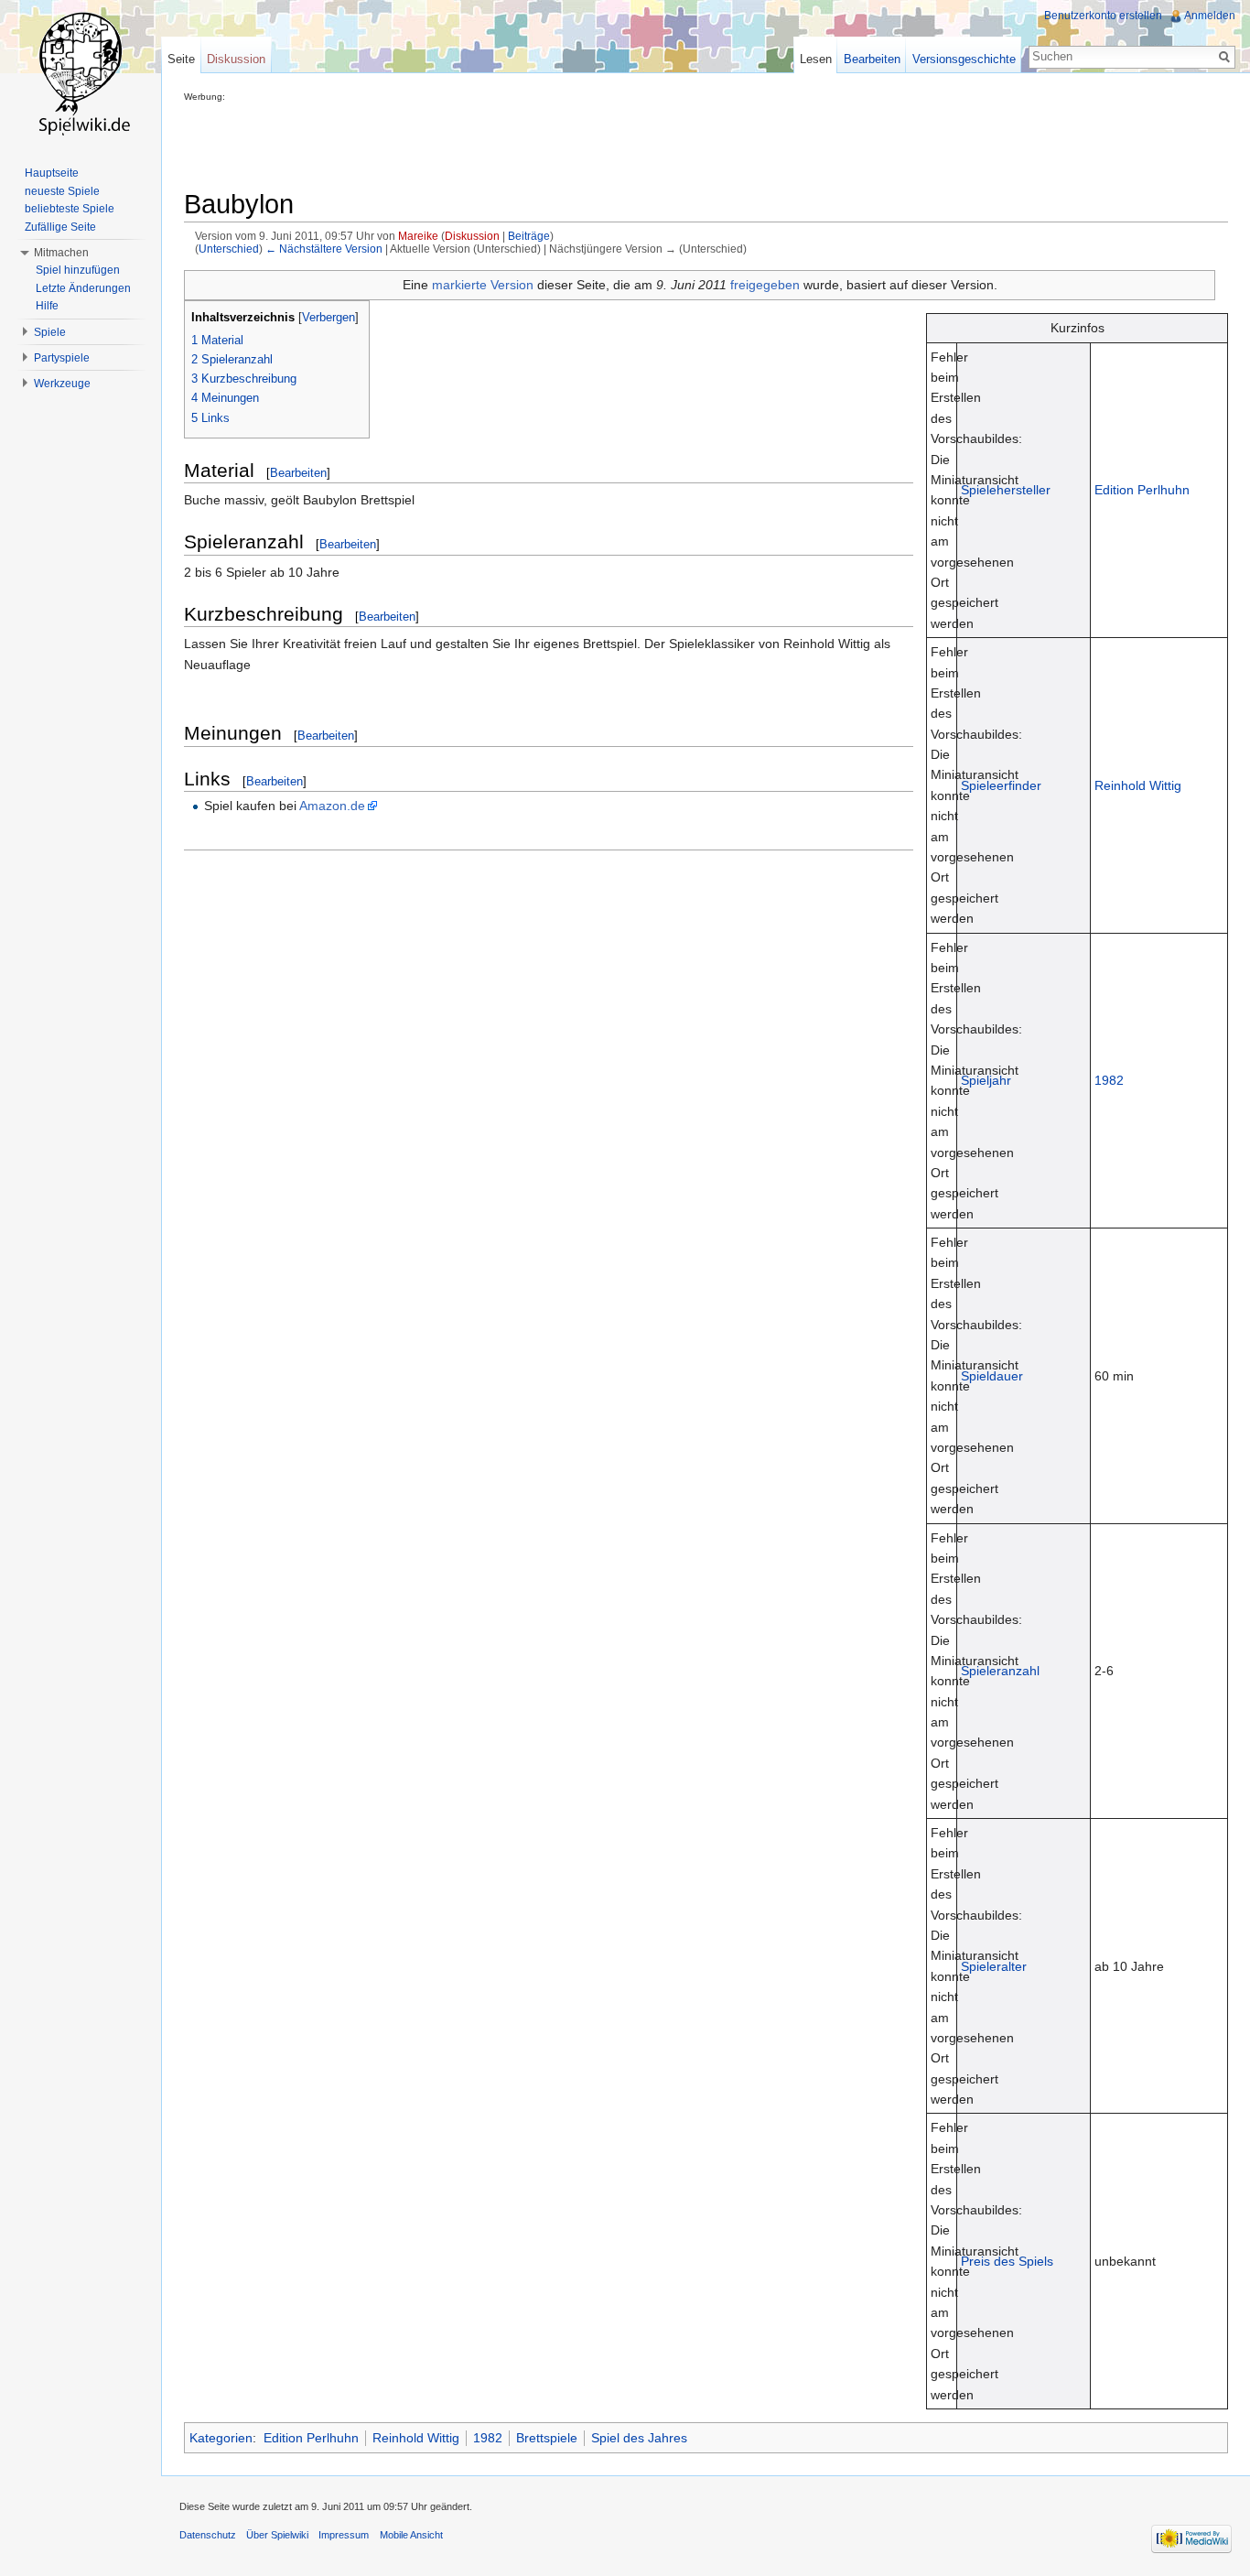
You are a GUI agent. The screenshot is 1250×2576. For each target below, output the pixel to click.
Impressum (344, 2535)
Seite (181, 59)
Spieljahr (986, 1080)
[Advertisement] (517, 143)
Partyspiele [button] (62, 358)
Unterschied (229, 249)
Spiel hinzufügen (78, 270)
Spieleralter (994, 1966)
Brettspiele (547, 2438)
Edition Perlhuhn (1142, 490)
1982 (1109, 1080)
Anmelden (1210, 16)
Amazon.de (332, 806)
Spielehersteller (1006, 490)
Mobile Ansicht (411, 2535)
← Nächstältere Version (324, 249)
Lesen (816, 59)
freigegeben (765, 285)
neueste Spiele (62, 191)
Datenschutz (208, 2535)
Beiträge (529, 236)
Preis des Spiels (1007, 2261)
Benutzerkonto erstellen (1103, 16)
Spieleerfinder (1001, 785)
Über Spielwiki (277, 2535)
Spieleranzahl (1000, 1671)
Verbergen (329, 318)
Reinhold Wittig (1138, 785)
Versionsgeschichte (964, 59)
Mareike (418, 236)
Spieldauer (992, 1376)
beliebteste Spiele (70, 209)
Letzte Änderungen (83, 288)
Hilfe (47, 306)
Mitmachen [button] (61, 253)
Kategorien (221, 2438)
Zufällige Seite (60, 227)
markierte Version (483, 285)
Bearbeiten (298, 473)
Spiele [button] (50, 332)
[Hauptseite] (81, 73)
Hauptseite (52, 173)
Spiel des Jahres (639, 2438)
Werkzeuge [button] (62, 384)
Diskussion (472, 236)
